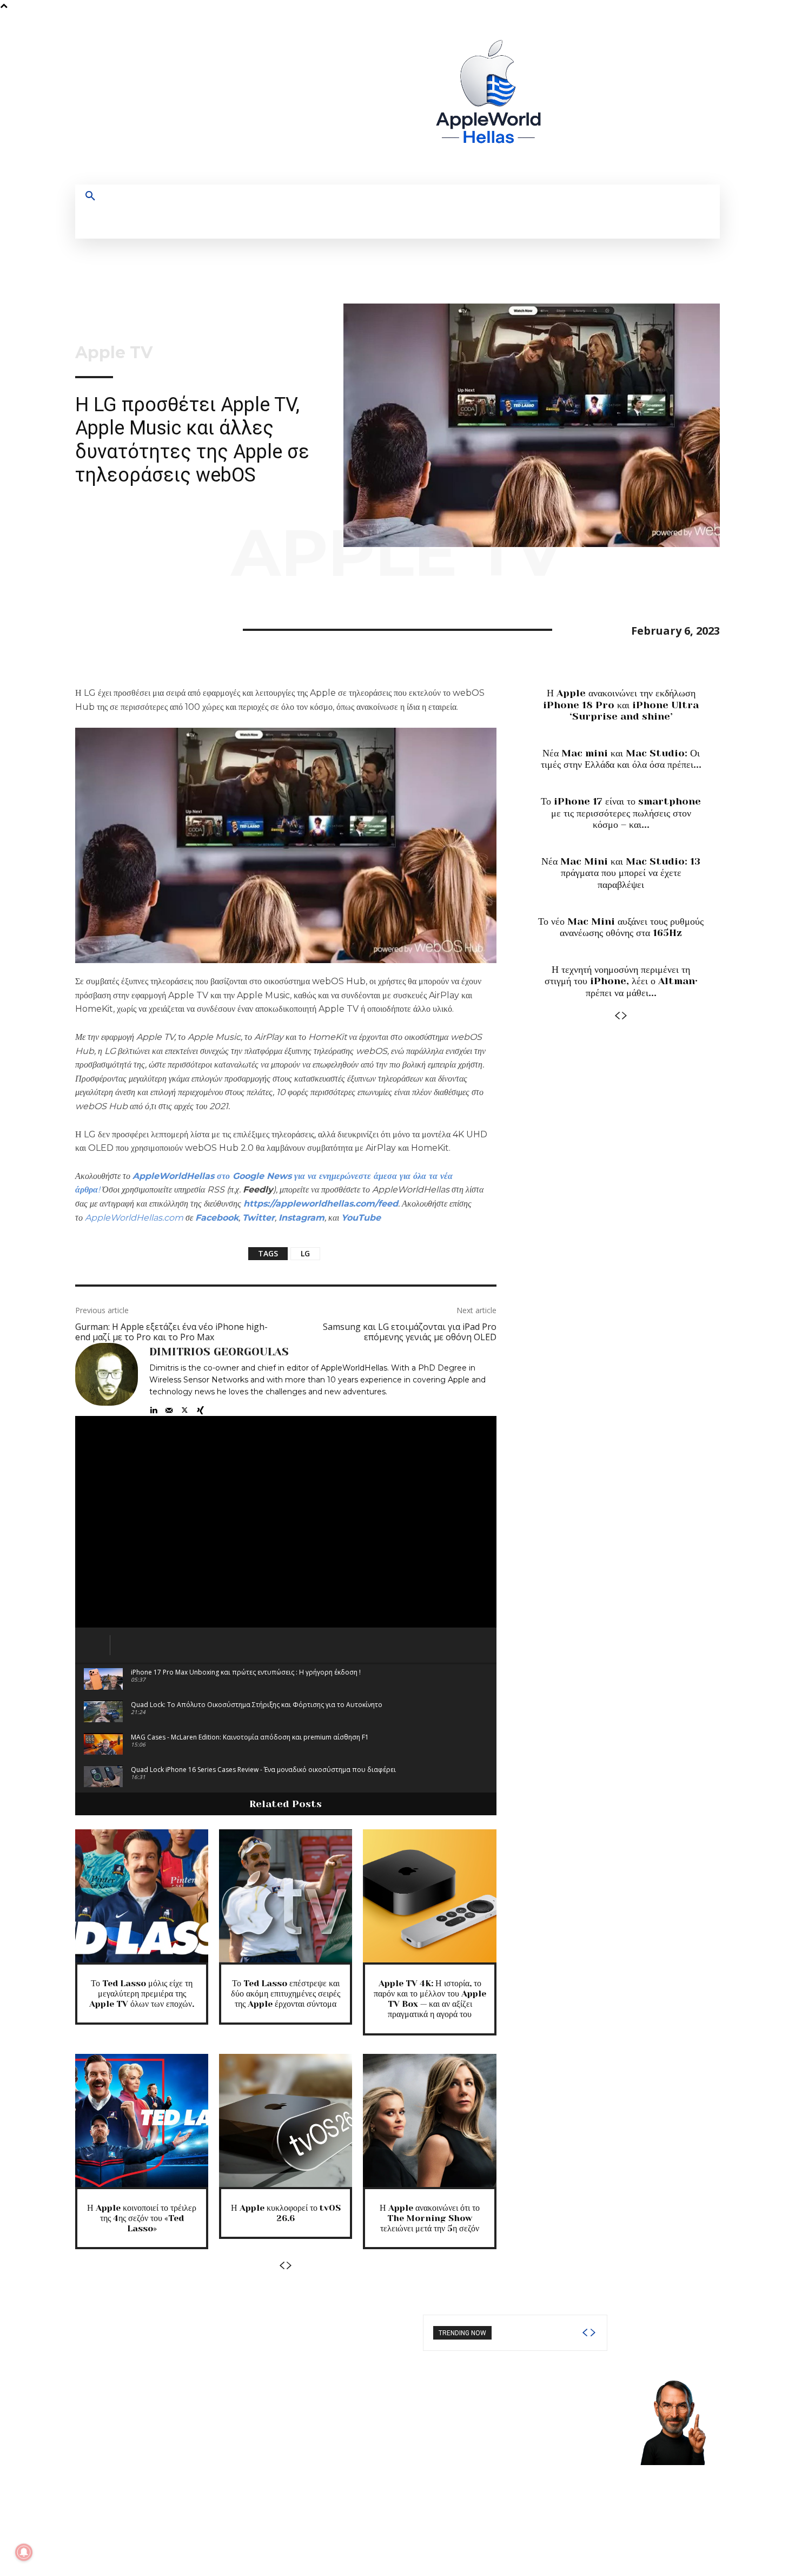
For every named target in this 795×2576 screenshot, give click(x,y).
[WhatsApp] (161, 628)
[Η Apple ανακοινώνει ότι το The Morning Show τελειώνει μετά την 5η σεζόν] (429, 2120)
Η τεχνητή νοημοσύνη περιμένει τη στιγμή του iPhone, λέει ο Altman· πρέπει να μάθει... (621, 981)
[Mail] (169, 1408)
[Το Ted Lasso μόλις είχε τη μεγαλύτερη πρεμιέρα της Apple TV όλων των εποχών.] (142, 1896)
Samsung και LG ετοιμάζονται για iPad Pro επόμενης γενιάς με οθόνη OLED (410, 1332)
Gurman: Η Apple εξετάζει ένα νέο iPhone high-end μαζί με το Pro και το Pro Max (171, 1332)
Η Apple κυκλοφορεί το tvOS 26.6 (286, 2213)
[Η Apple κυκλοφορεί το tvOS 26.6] (286, 2120)
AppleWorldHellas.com (134, 1218)
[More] (186, 628)
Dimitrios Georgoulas (219, 1352)
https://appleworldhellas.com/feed (321, 1204)
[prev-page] (282, 2266)
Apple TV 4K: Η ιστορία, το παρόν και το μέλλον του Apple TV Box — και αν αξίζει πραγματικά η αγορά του (430, 1999)
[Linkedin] (153, 1408)
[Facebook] (596, 98)
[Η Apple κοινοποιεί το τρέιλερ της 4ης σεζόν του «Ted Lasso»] (142, 2120)
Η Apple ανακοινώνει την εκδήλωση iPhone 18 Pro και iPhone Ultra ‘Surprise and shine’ (621, 705)
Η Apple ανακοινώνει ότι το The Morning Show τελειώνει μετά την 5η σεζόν (430, 2218)
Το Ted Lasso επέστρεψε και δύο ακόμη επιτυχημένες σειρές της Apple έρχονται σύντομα (286, 1994)
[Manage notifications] (24, 2552)
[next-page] (289, 2266)
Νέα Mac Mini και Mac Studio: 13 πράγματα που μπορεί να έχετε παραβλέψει (621, 873)
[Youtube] (676, 98)
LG (305, 1253)
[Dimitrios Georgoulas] (107, 1379)
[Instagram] (616, 98)
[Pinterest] (136, 628)
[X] (656, 98)
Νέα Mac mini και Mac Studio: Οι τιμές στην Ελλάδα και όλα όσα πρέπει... (621, 759)
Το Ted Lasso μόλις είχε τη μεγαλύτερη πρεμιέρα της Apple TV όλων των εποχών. (142, 1994)
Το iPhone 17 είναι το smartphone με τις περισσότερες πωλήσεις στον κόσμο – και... (621, 813)
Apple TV (114, 353)
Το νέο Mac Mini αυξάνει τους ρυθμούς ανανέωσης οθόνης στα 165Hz (621, 927)
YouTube (361, 1218)
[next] (593, 2333)
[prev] (585, 2333)
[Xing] (200, 1408)
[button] (90, 196)
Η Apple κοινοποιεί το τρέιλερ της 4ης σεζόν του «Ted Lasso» (142, 2218)
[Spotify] (636, 98)
